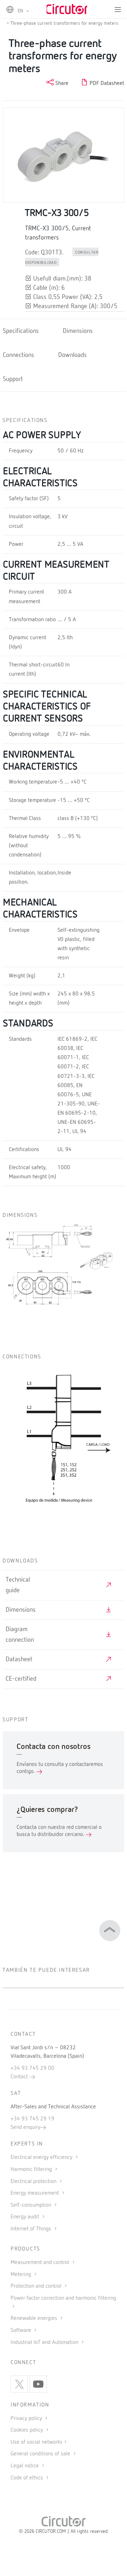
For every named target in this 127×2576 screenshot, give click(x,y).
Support (13, 379)
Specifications (21, 331)
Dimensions (78, 331)
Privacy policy (27, 2419)
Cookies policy (28, 2430)
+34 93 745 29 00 (32, 2068)
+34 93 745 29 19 (32, 2119)
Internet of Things (32, 2229)
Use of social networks (37, 2442)
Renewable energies (35, 2318)
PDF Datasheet (106, 83)
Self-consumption (32, 2205)
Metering (22, 2275)
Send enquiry (25, 2127)
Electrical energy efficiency (42, 2158)
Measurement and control (41, 2263)
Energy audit (26, 2217)
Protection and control (37, 2286)
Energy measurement (35, 2193)
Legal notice (25, 2466)
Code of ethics (27, 2478)
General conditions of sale (41, 2454)
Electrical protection (34, 2182)
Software (22, 2330)
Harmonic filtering (32, 2170)
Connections (19, 355)
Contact (20, 2077)
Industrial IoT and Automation (45, 2343)
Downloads (72, 355)
